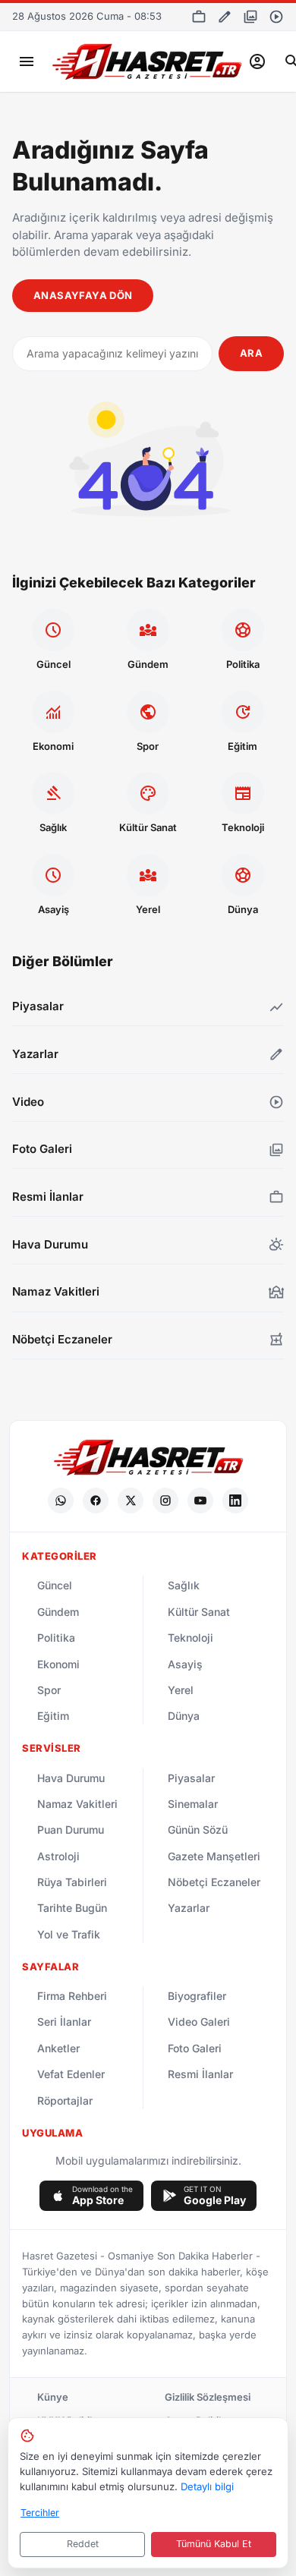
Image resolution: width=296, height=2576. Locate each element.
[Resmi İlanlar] (199, 17)
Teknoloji (191, 1638)
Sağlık (184, 1585)
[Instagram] (165, 1501)
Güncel (55, 1585)
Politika (56, 1638)
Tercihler (40, 2513)
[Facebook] (96, 1501)
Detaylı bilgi (207, 2486)
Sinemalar (193, 1804)
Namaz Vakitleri (77, 1804)
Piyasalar (191, 1778)
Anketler (58, 2048)
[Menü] (27, 61)
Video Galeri (199, 2022)
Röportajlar (65, 2100)
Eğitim (53, 1716)
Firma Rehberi (72, 1996)
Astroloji (58, 1856)
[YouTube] (200, 1501)
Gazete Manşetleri (214, 1856)
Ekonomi (58, 1664)
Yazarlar (189, 1908)
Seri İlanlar (64, 2022)
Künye (53, 2397)
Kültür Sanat (199, 1612)
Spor (49, 1690)
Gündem (58, 1612)
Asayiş (185, 1664)
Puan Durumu (71, 1830)
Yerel (181, 1690)
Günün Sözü (198, 1830)
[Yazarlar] (225, 17)
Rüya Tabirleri (72, 1882)
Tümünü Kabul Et (214, 2544)
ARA (251, 353)
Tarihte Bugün (72, 1908)
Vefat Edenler (71, 2074)
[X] (131, 1501)
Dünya (184, 1716)
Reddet (83, 2544)
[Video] (276, 17)
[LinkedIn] (235, 1501)
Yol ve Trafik (69, 1934)
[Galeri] (250, 17)
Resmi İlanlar (200, 2074)
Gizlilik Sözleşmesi (208, 2397)
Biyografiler (197, 1996)
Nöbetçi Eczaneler (214, 1882)
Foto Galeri (195, 2048)
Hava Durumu (71, 1778)
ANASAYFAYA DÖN (83, 295)
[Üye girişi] (257, 61)
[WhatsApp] (61, 1501)
